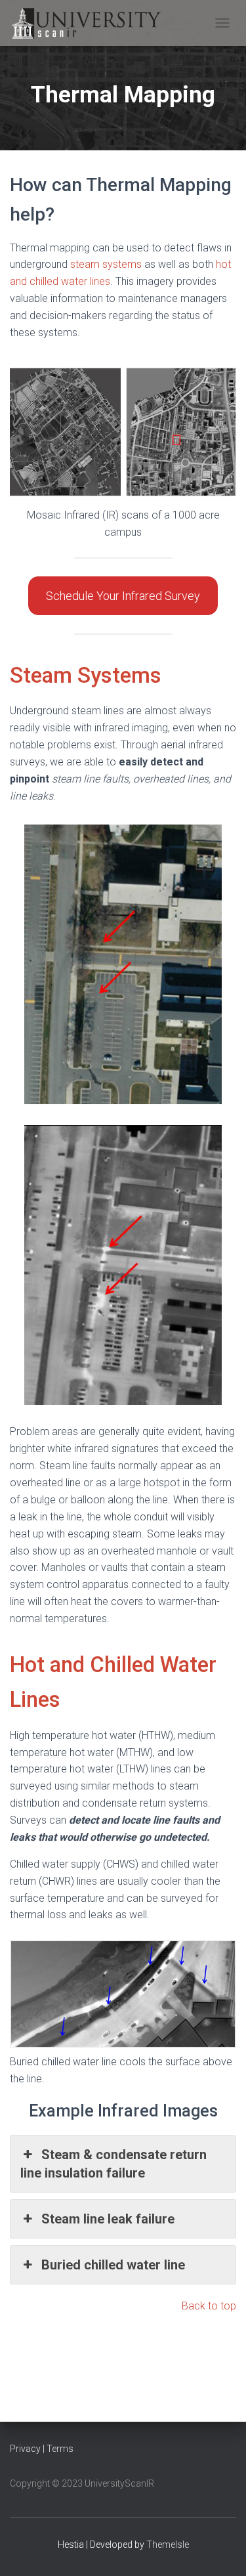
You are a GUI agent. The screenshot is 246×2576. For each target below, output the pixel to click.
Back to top (209, 2306)
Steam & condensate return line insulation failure (113, 2164)
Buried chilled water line (113, 2265)
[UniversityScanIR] (96, 23)
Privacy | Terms (42, 2449)
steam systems (106, 264)
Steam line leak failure (108, 2219)
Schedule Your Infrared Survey (123, 596)
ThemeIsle (168, 2544)
